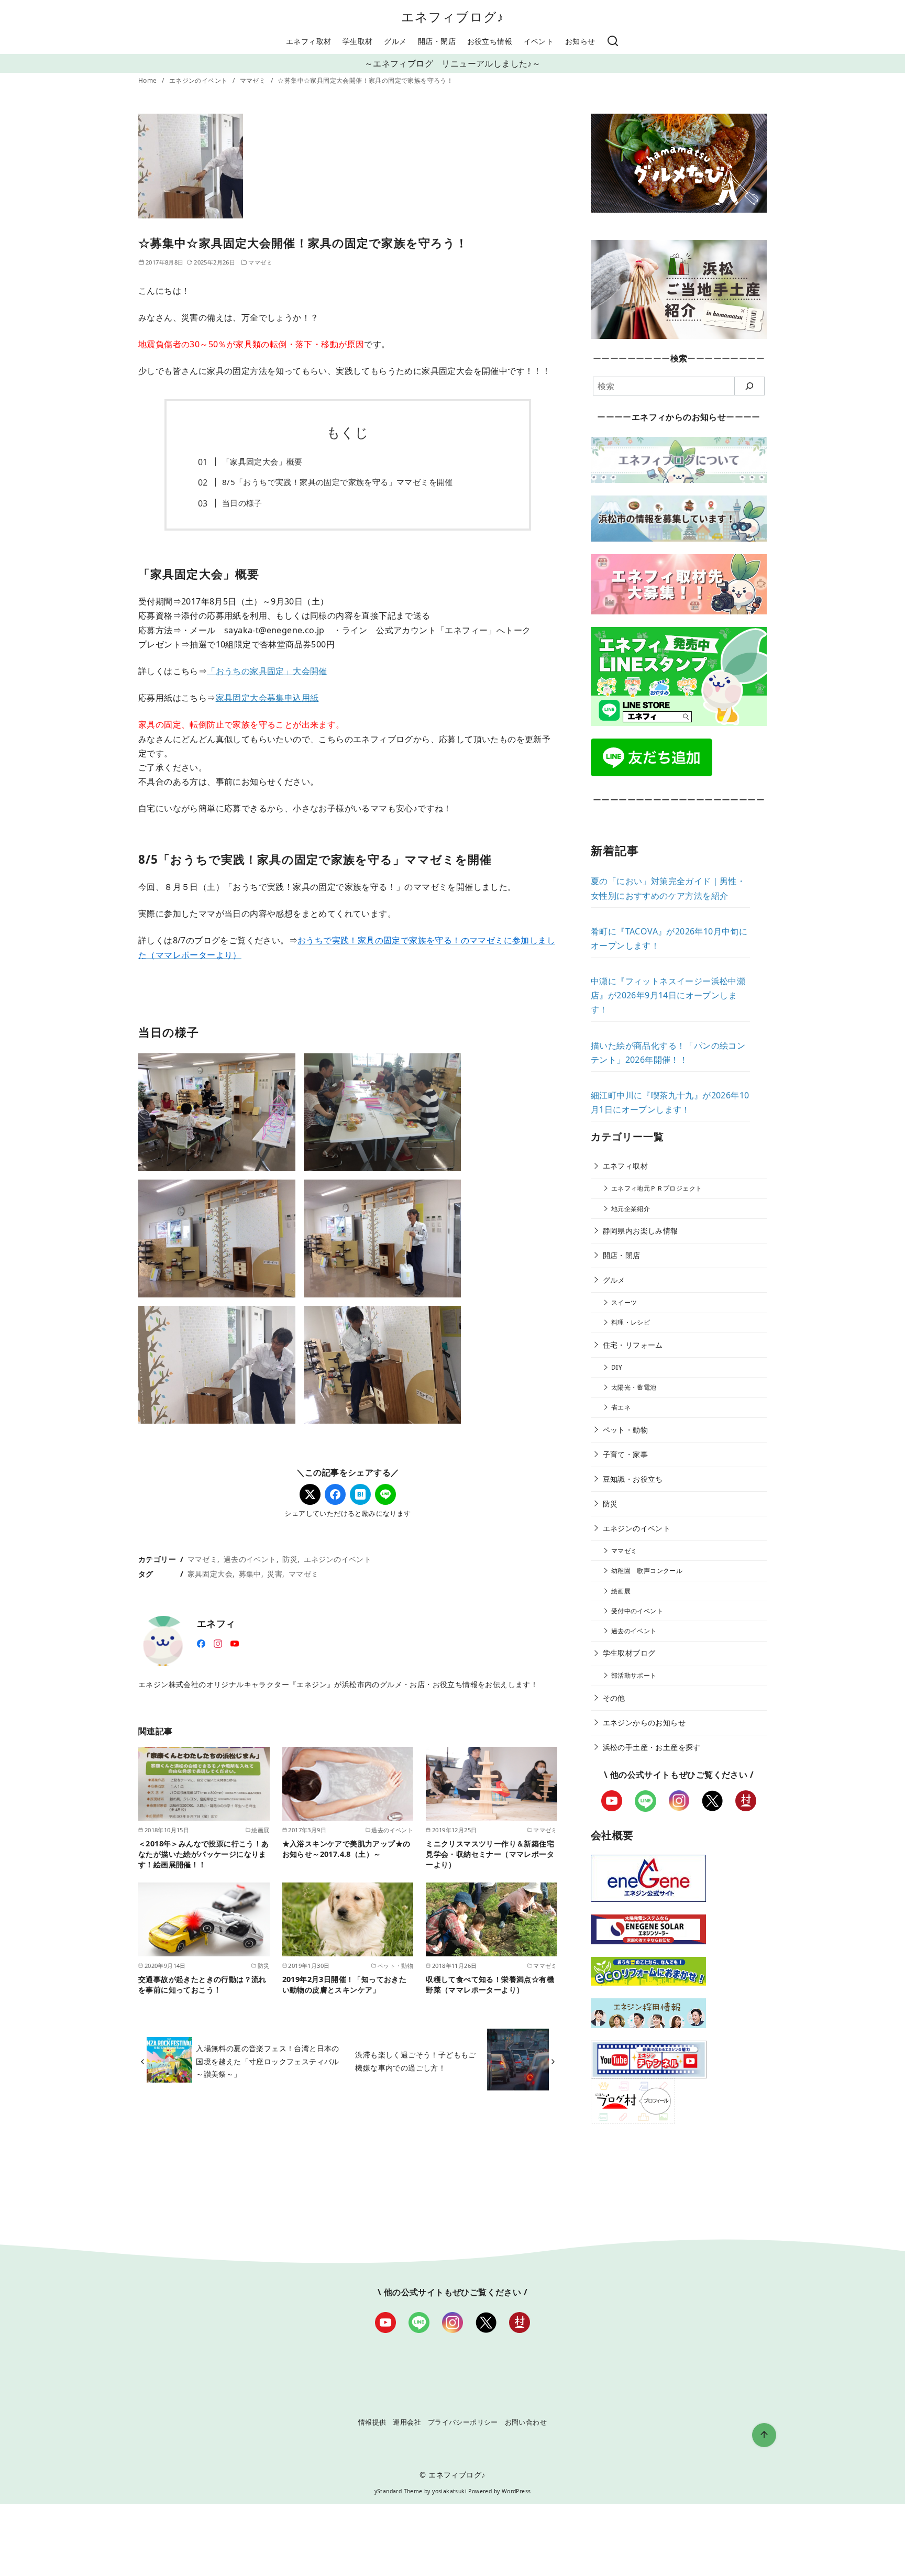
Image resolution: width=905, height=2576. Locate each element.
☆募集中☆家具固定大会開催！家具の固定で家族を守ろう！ (365, 80)
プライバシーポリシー (463, 2422)
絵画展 (621, 1591)
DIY (617, 1367)
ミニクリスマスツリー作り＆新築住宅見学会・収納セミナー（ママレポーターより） (490, 1854)
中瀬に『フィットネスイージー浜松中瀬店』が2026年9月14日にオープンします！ (668, 995)
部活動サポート (634, 1675)
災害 (275, 1574)
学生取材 (358, 41)
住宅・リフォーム (633, 1345)
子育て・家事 (625, 1454)
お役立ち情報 (490, 41)
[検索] (613, 41)
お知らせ (580, 41)
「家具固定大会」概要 (262, 461)
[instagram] (218, 1643)
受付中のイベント (637, 1611)
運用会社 (407, 2422)
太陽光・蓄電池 (634, 1387)
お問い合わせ (526, 2422)
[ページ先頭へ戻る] (764, 2435)
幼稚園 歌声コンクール (647, 1571)
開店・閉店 (437, 41)
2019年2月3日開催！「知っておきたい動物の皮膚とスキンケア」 (345, 1984)
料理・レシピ (631, 1322)
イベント (539, 41)
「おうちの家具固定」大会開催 (267, 671)
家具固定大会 (210, 1574)
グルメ (395, 41)
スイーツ (624, 1302)
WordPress (516, 2491)
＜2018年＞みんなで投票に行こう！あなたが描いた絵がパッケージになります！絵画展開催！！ (204, 1854)
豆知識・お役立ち (633, 1479)
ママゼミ (254, 80)
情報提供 (372, 2422)
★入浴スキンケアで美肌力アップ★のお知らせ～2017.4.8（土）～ (346, 1849)
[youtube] (235, 1643)
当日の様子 (242, 503)
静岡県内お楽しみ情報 (641, 1231)
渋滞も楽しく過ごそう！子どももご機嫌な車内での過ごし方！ (415, 2061)
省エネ (621, 1407)
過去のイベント (250, 1559)
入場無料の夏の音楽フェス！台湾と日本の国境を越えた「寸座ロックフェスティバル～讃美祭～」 (268, 2061)
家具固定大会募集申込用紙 (267, 698)
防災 (290, 1559)
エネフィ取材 (308, 41)
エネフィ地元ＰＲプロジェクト (657, 1188)
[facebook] (201, 1643)
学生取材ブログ (629, 1653)
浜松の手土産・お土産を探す (652, 1747)
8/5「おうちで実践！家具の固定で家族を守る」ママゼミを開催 (338, 482)
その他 (614, 1698)
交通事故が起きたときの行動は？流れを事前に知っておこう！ (202, 1984)
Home (148, 80)
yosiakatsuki (449, 2491)
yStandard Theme (399, 2491)
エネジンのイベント (199, 80)
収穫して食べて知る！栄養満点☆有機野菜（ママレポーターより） (490, 1984)
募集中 (250, 1574)
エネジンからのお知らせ (644, 1722)
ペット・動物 (625, 1430)
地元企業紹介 (631, 1209)
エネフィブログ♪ (453, 16)
